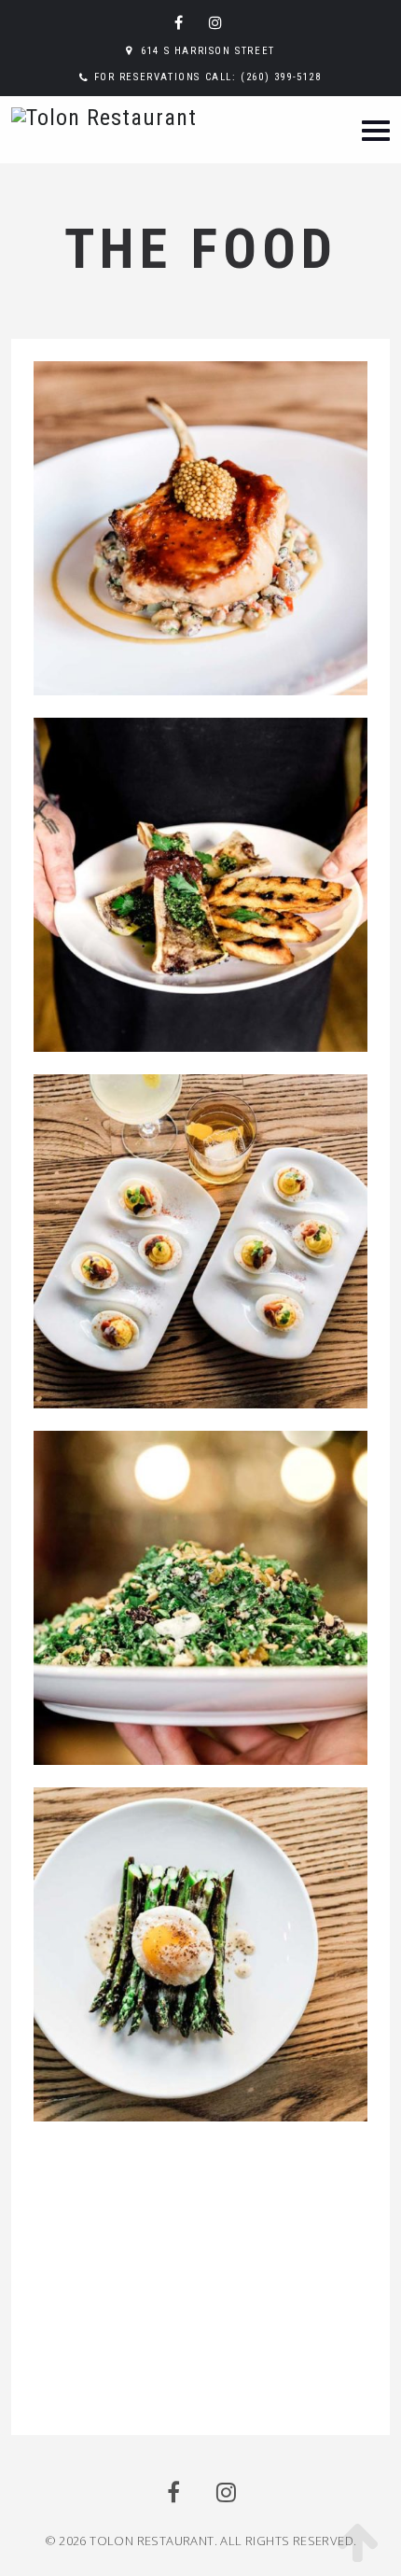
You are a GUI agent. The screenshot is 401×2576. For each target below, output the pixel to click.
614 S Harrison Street (208, 51)
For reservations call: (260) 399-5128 (208, 77)
